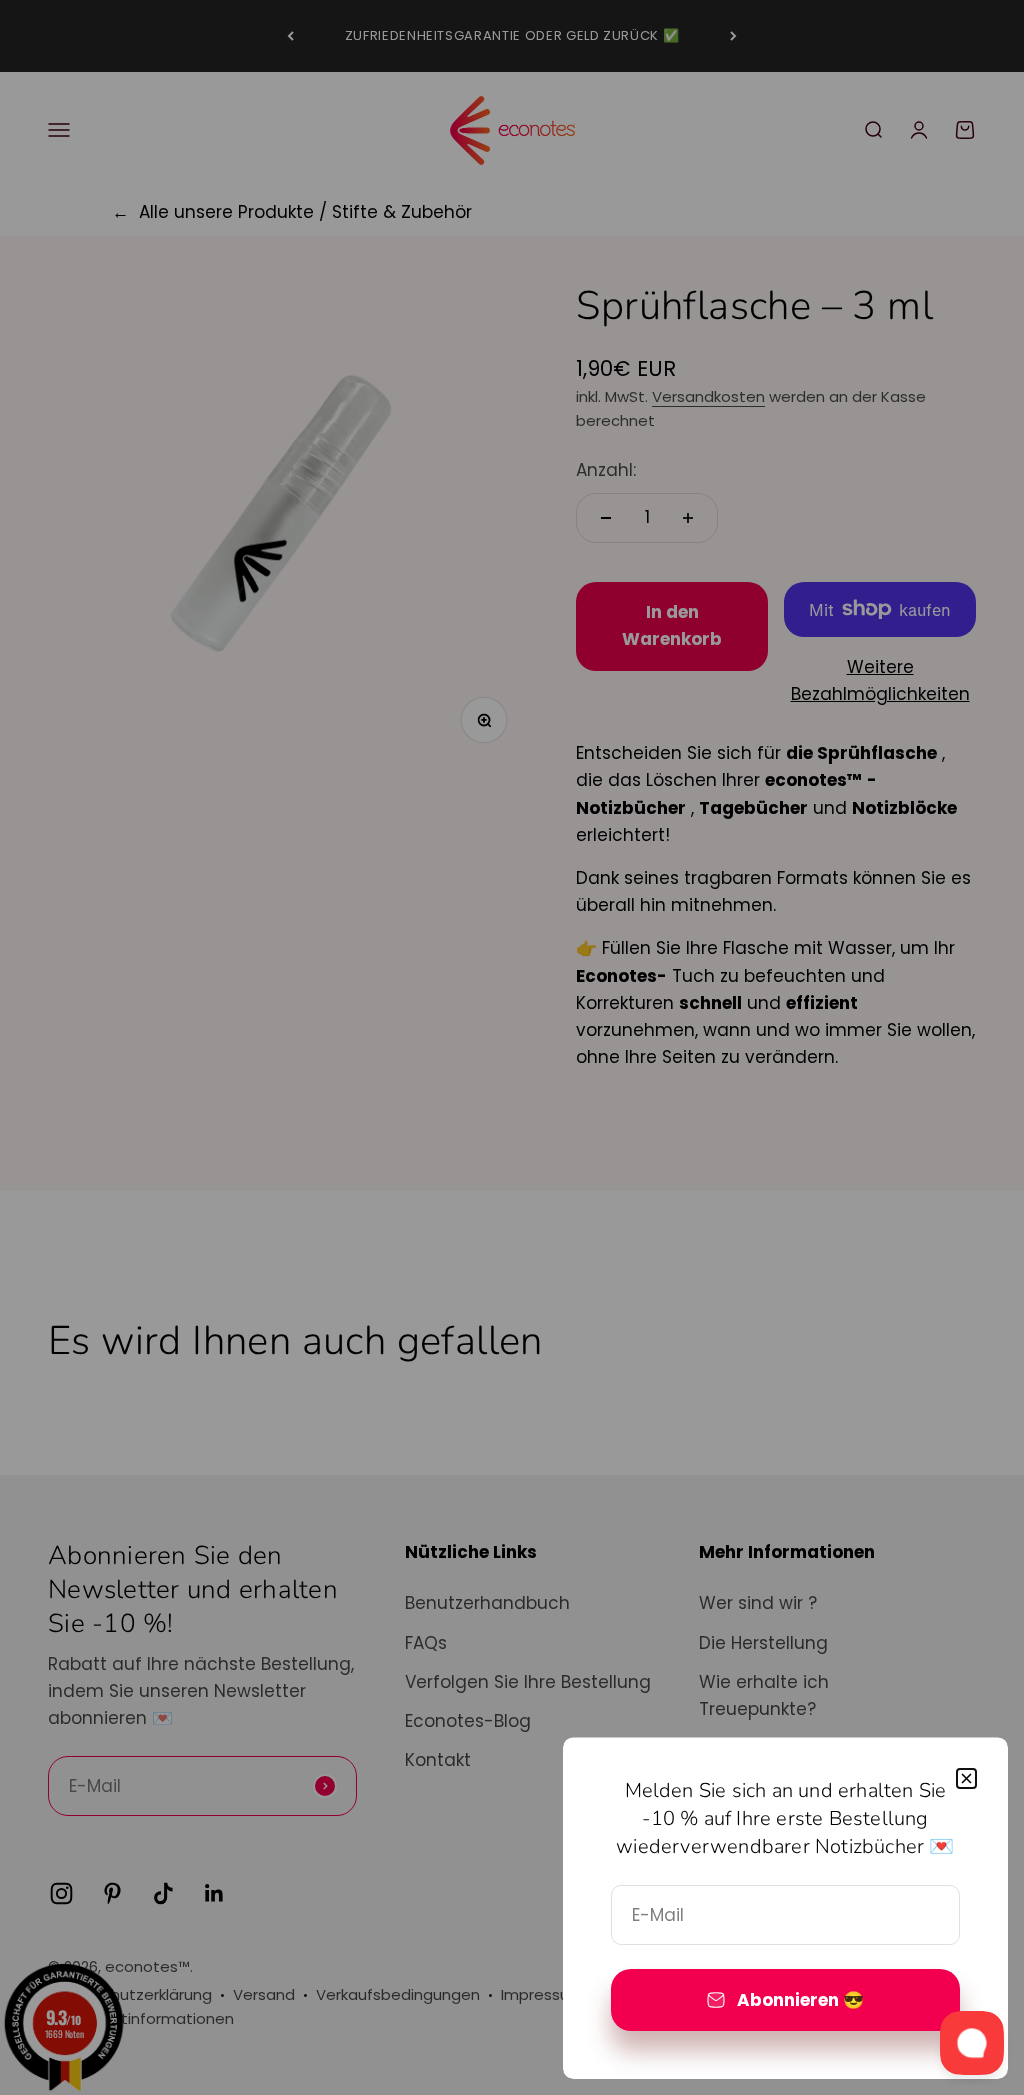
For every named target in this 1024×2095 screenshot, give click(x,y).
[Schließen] (966, 1778)
